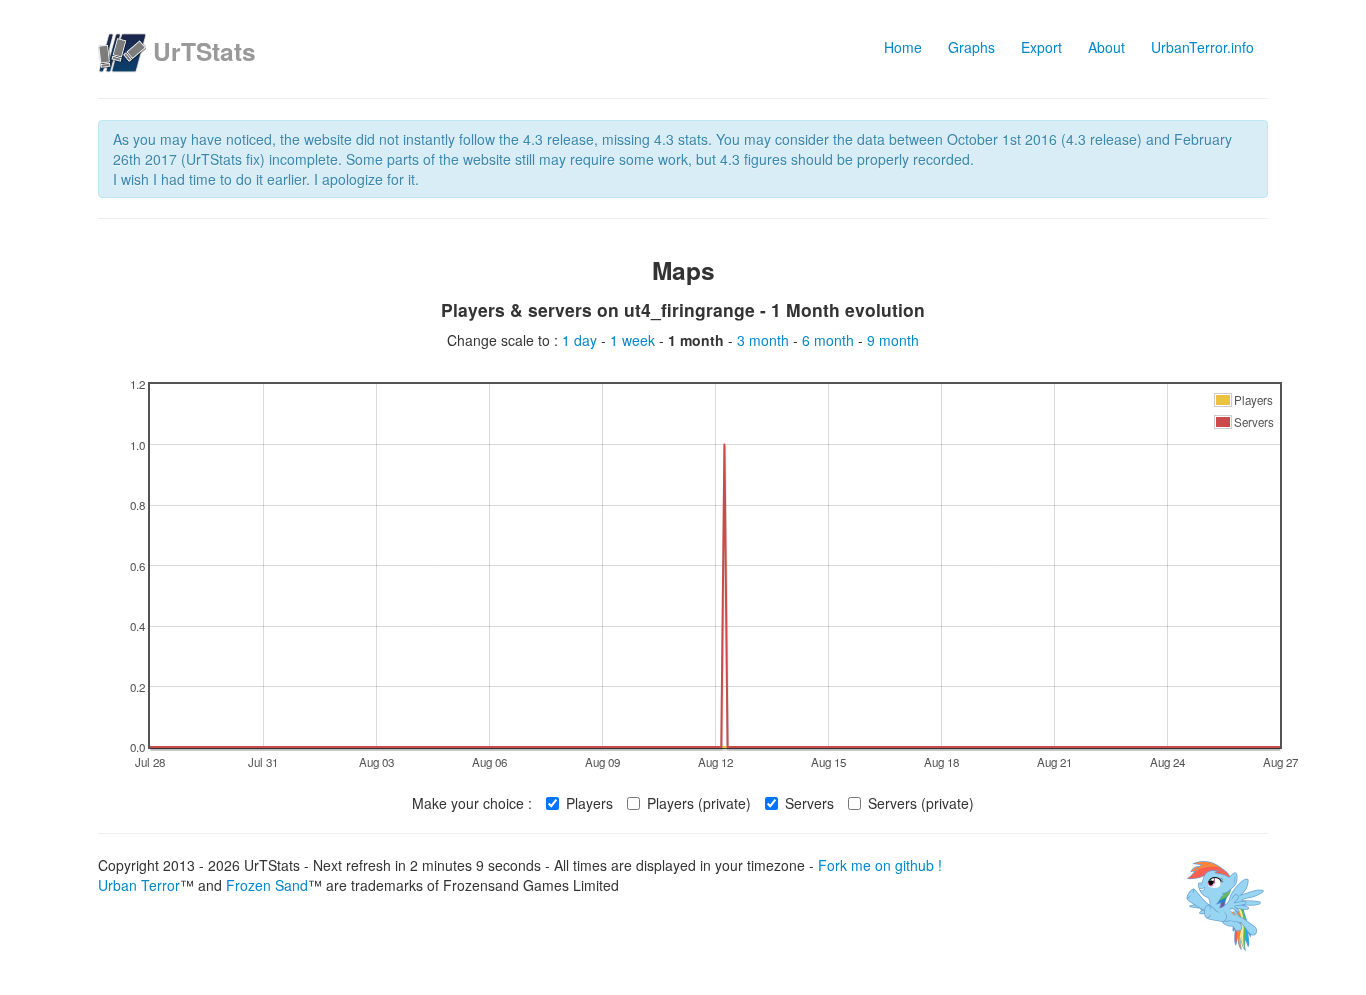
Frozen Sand (267, 885)
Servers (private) (921, 803)
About (1106, 47)
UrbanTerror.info (1202, 47)
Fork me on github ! (880, 865)
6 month (830, 340)
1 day (581, 340)
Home (903, 47)
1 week (634, 340)
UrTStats (204, 51)
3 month (765, 340)
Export (1041, 47)
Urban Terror (139, 885)
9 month (893, 340)
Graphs (971, 47)
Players (589, 803)
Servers (809, 803)
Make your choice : (472, 803)
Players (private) (699, 803)
